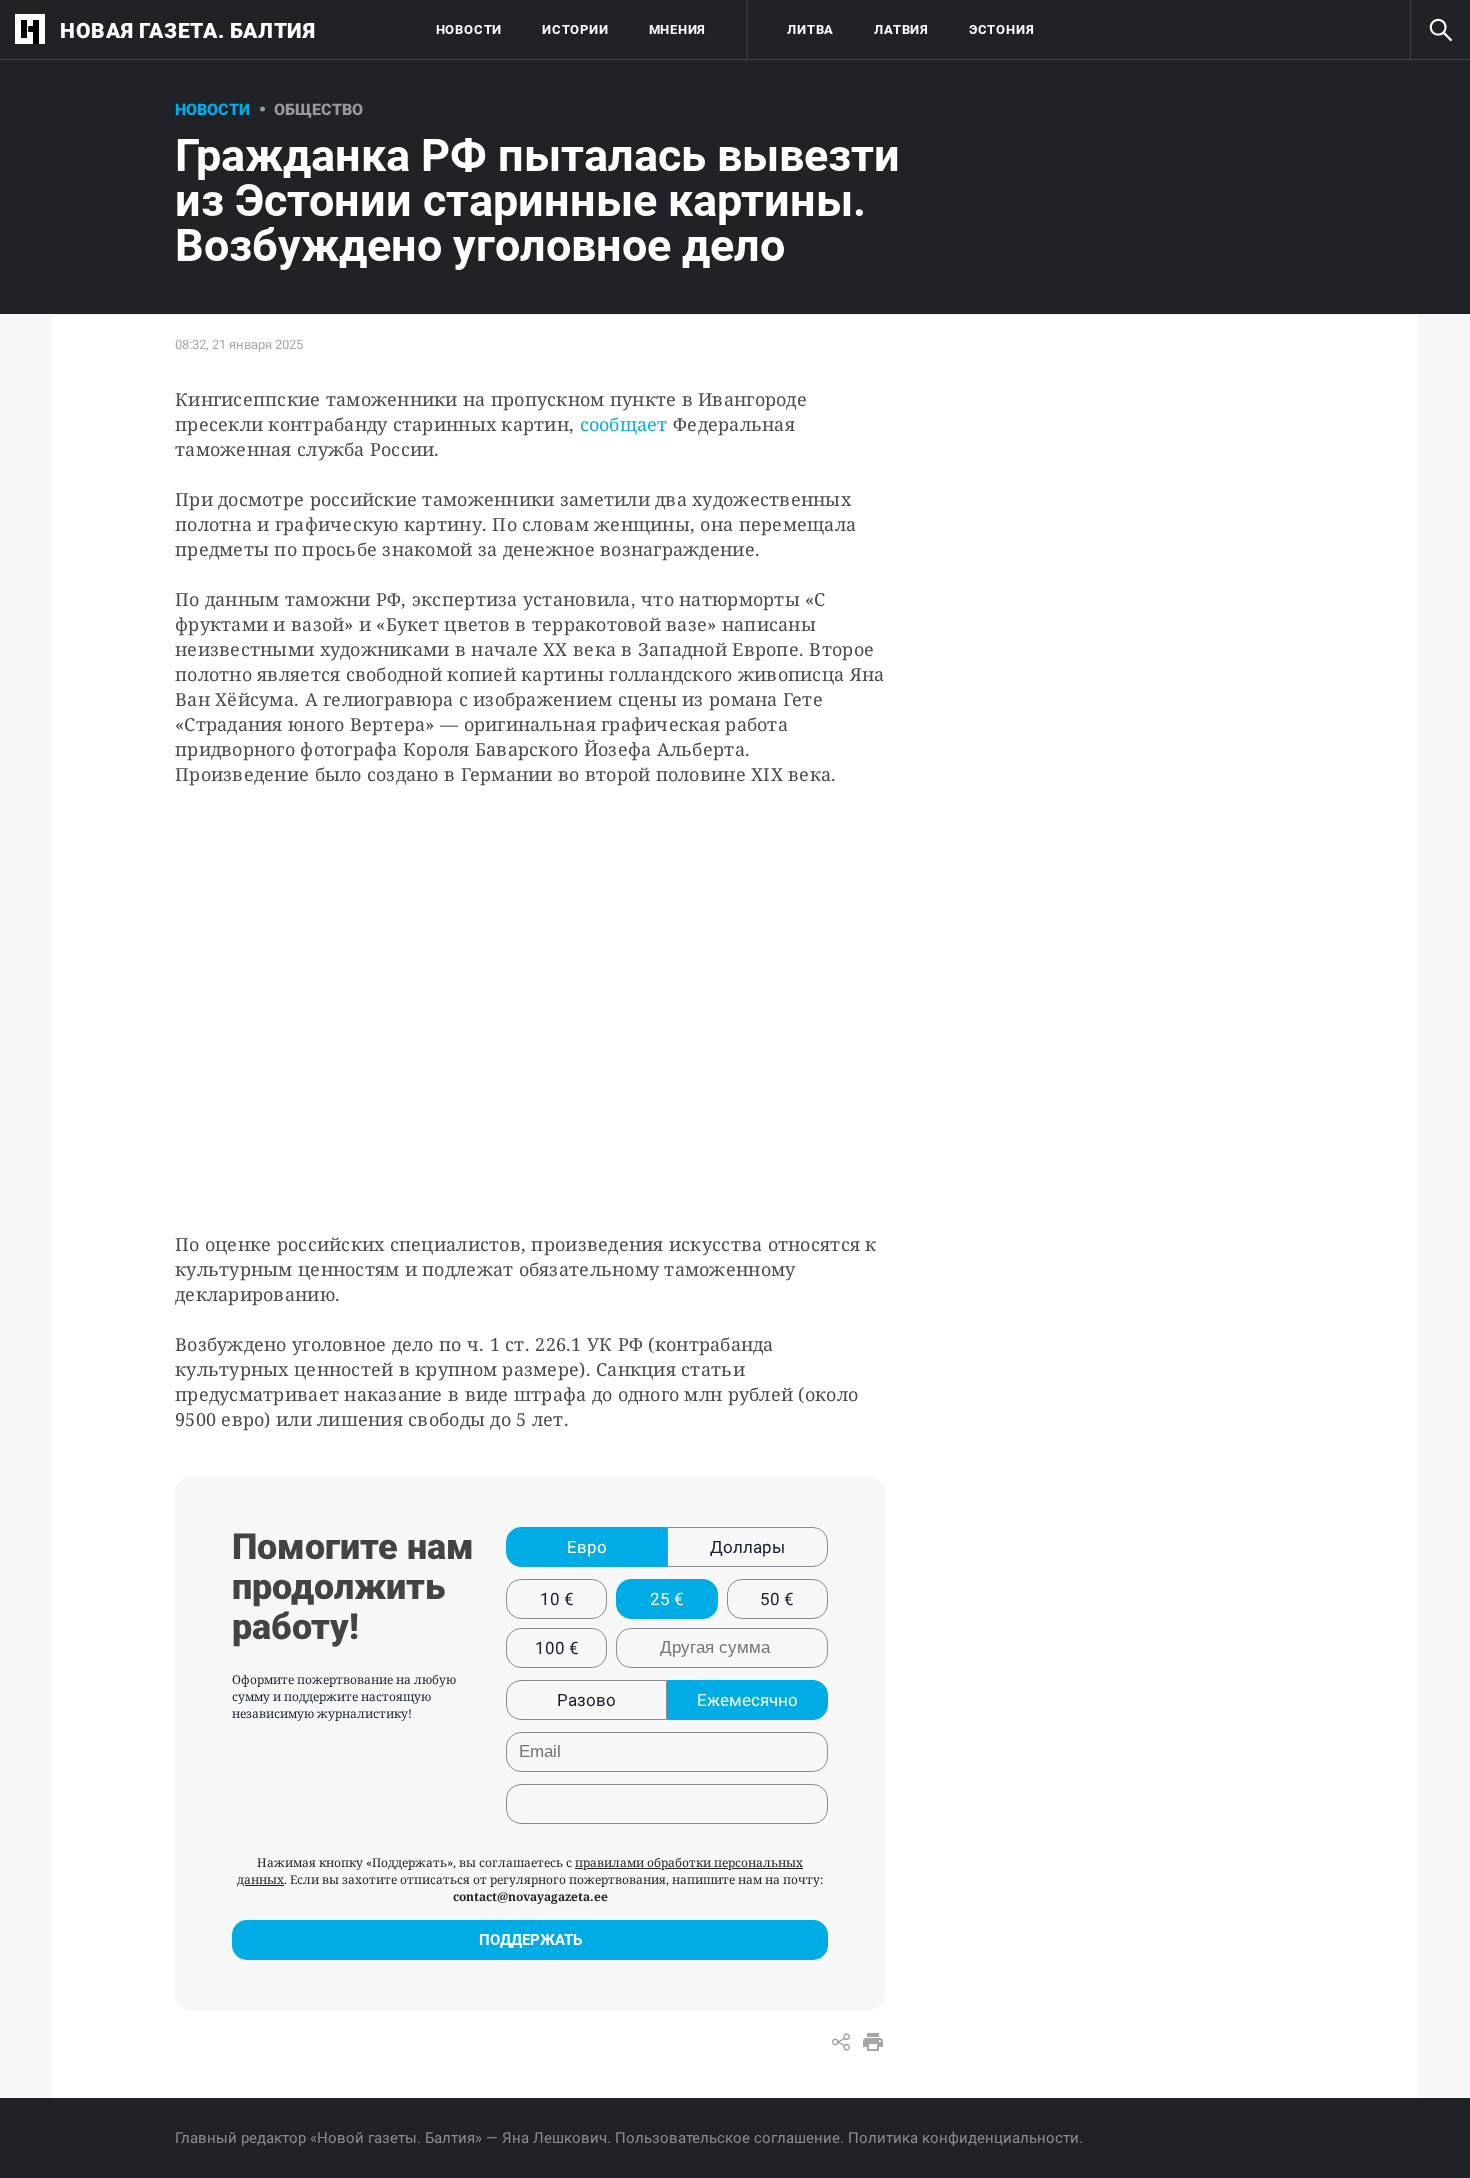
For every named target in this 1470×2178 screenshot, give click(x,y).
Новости (469, 29)
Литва (810, 29)
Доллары (747, 1547)
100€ (557, 1648)
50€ (777, 1599)
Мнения (678, 29)
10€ (557, 1599)
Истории (575, 29)
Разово (586, 1700)
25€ (667, 1599)
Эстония (1001, 29)
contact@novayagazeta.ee (530, 1896)
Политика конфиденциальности (963, 2138)
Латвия (901, 29)
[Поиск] (1440, 30)
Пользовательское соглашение (727, 2138)
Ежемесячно (747, 1700)
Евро (587, 1547)
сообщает (624, 424)
